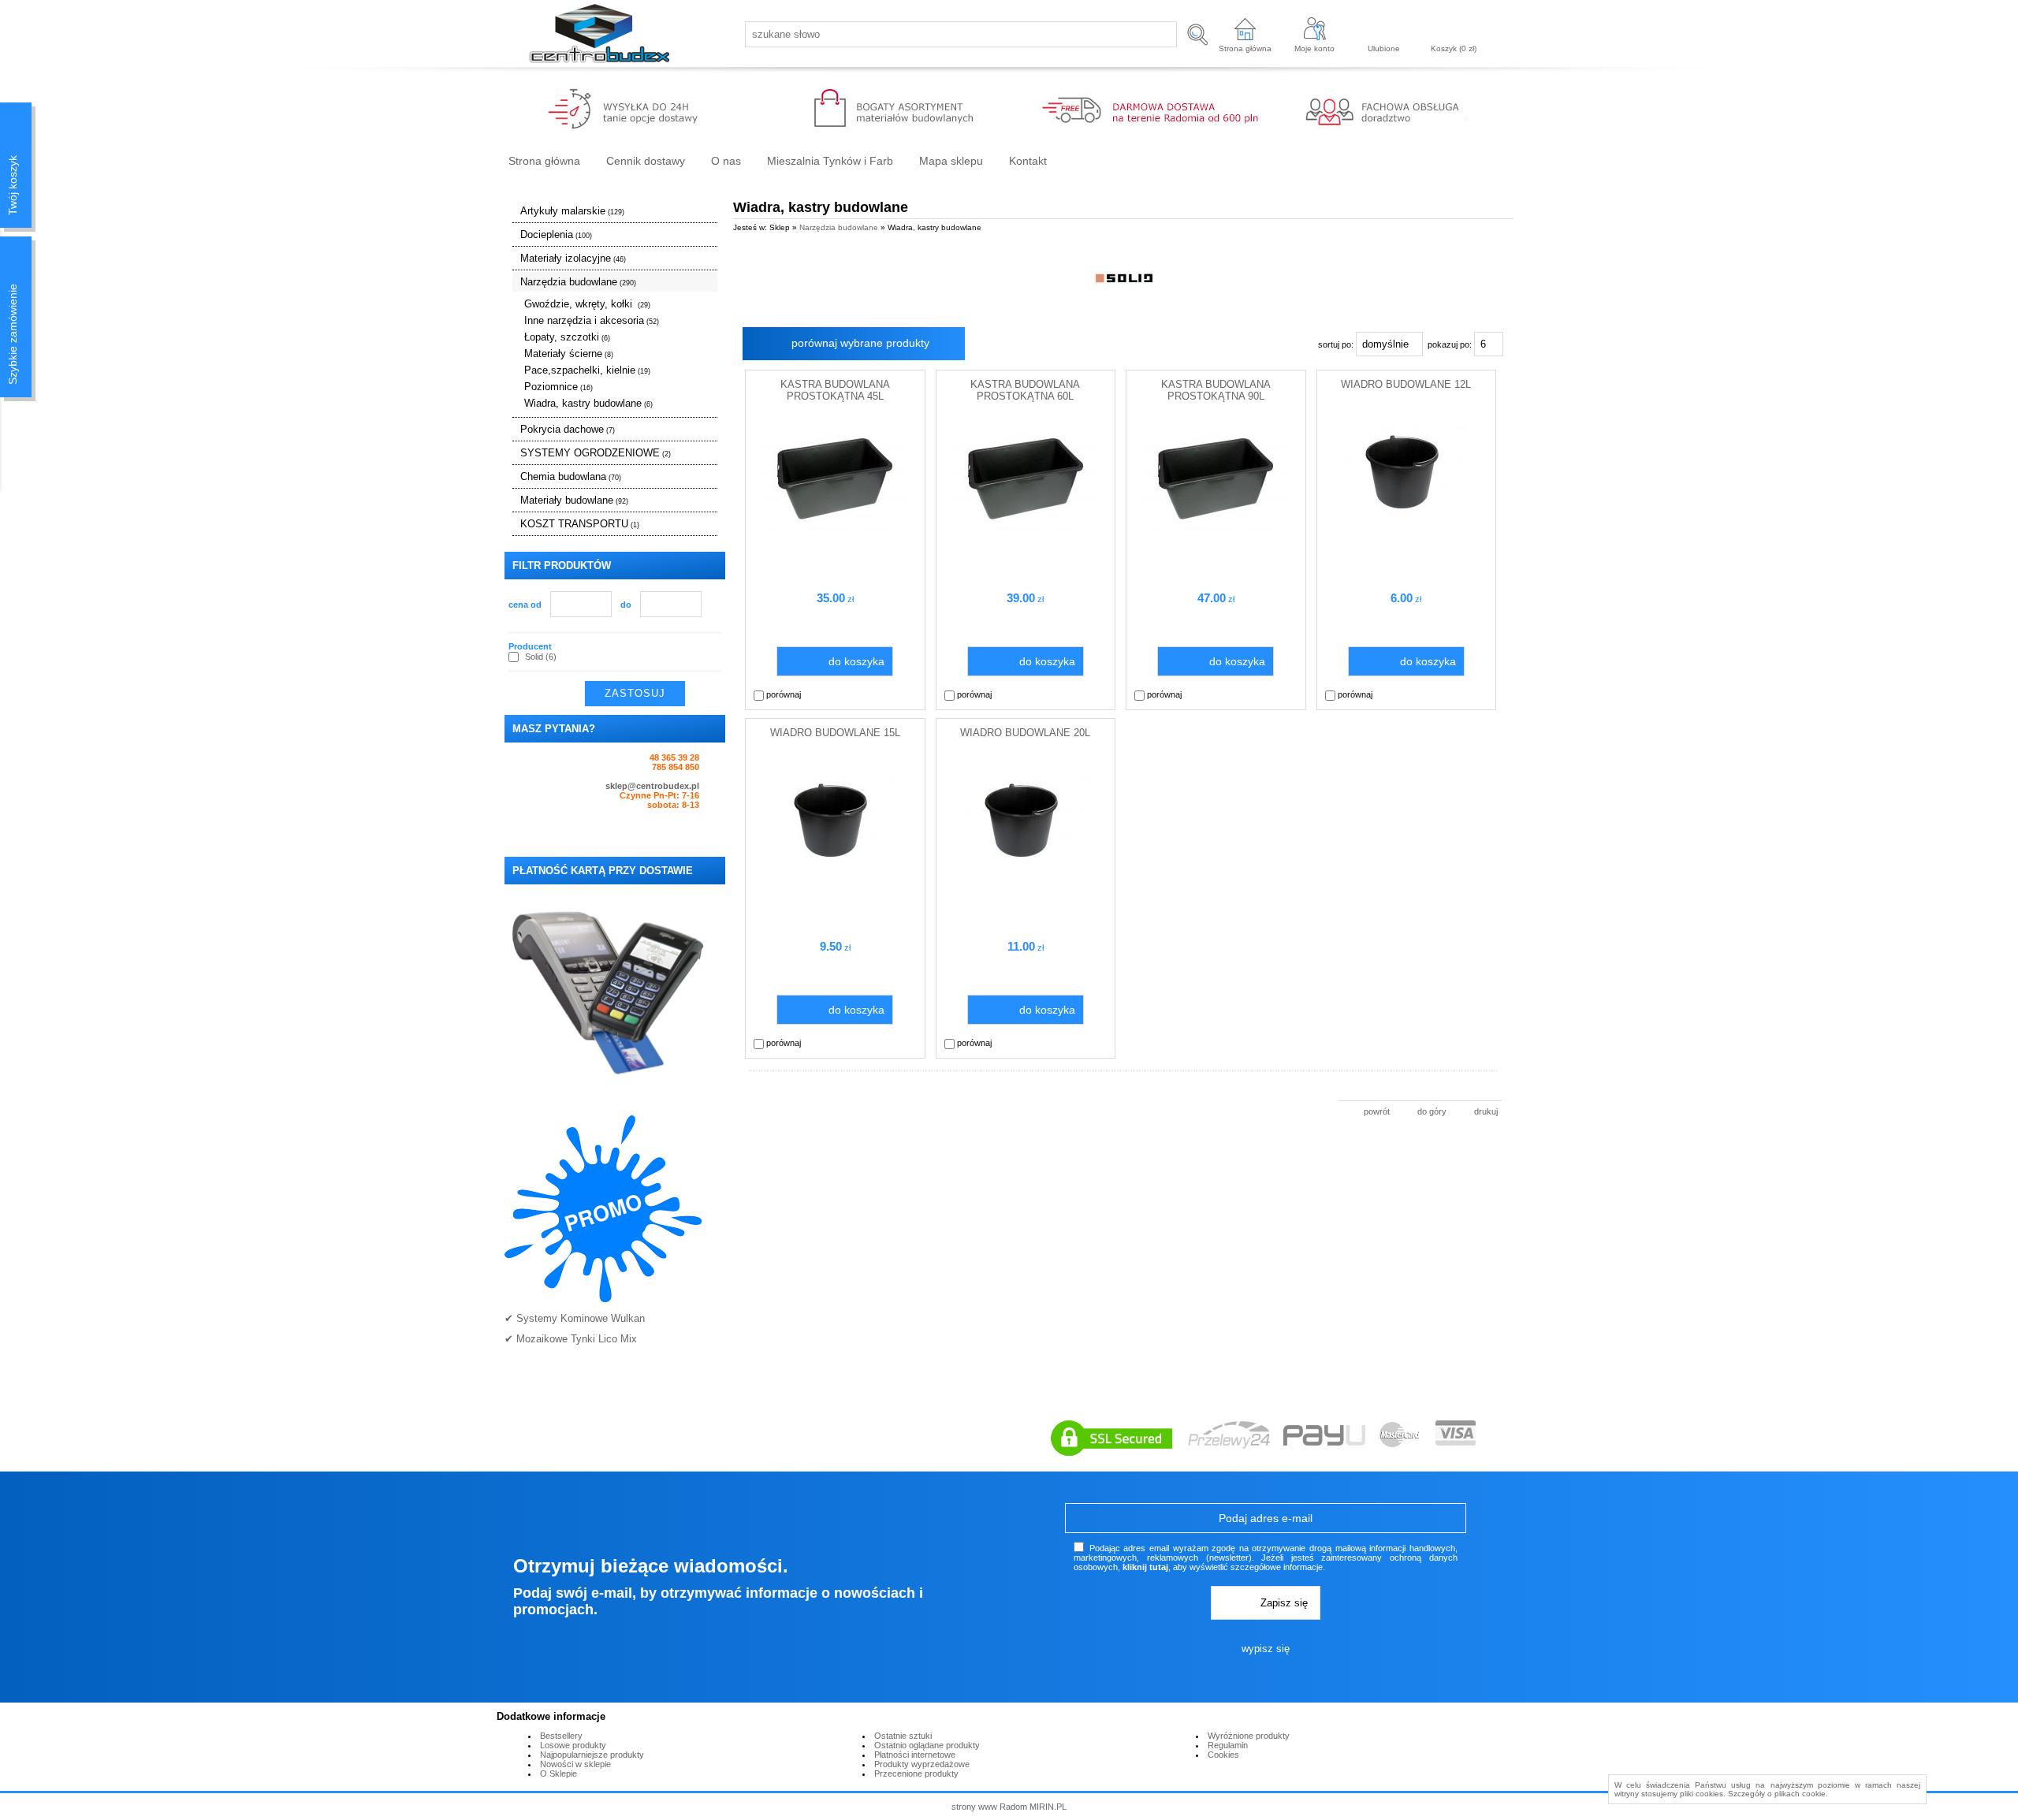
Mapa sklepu (951, 161)
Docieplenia (556, 234)
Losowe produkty (573, 1745)
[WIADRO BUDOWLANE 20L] (1026, 860)
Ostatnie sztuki (903, 1736)
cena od (525, 605)
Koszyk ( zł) (1454, 48)
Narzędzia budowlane (578, 282)
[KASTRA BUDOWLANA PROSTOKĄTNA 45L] (835, 527)
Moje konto (1314, 48)
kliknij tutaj (1145, 1567)
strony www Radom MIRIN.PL (1009, 1807)
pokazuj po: (1451, 344)
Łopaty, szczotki (567, 337)
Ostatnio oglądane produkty (927, 1745)
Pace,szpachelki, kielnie (587, 370)
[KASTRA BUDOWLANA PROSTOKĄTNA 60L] (1026, 527)
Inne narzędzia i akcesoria (592, 320)
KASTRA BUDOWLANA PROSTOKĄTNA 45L (835, 390)
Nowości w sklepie (575, 1764)
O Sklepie (558, 1773)
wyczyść (705, 694)
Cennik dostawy (646, 161)
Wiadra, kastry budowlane (588, 403)
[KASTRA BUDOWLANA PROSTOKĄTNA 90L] (1216, 527)
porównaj (782, 694)
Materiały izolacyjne (573, 258)
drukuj (1486, 1111)
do (626, 605)
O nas (726, 161)
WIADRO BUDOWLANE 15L (835, 733)
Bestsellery (561, 1736)
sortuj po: (1337, 344)
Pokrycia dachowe (568, 429)
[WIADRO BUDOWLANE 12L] (1406, 512)
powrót (1377, 1111)
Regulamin (1228, 1745)
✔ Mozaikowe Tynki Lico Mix (571, 1339)
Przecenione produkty (916, 1773)
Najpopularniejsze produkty (592, 1755)
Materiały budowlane (574, 500)
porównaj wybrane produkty (860, 343)
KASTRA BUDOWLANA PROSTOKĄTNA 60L (1025, 390)
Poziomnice (558, 387)
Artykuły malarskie (572, 211)
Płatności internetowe (915, 1755)
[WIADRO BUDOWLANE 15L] (835, 860)
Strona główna (1245, 48)
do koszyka (856, 661)
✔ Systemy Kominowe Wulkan (575, 1318)
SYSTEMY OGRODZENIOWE (596, 453)
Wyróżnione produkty (1249, 1736)
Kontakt (1028, 161)
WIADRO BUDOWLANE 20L (1025, 733)
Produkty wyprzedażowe (922, 1764)
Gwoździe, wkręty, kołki (587, 304)
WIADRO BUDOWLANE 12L (1406, 384)
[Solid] (1124, 278)
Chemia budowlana (571, 476)
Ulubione (1384, 48)
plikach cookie (1800, 1794)
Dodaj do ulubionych (910, 694)
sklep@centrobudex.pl (652, 786)
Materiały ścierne (569, 354)
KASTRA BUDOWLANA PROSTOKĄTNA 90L (1216, 390)
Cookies (1223, 1755)
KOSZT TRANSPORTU (580, 524)
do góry (1432, 1111)
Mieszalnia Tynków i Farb (830, 161)
